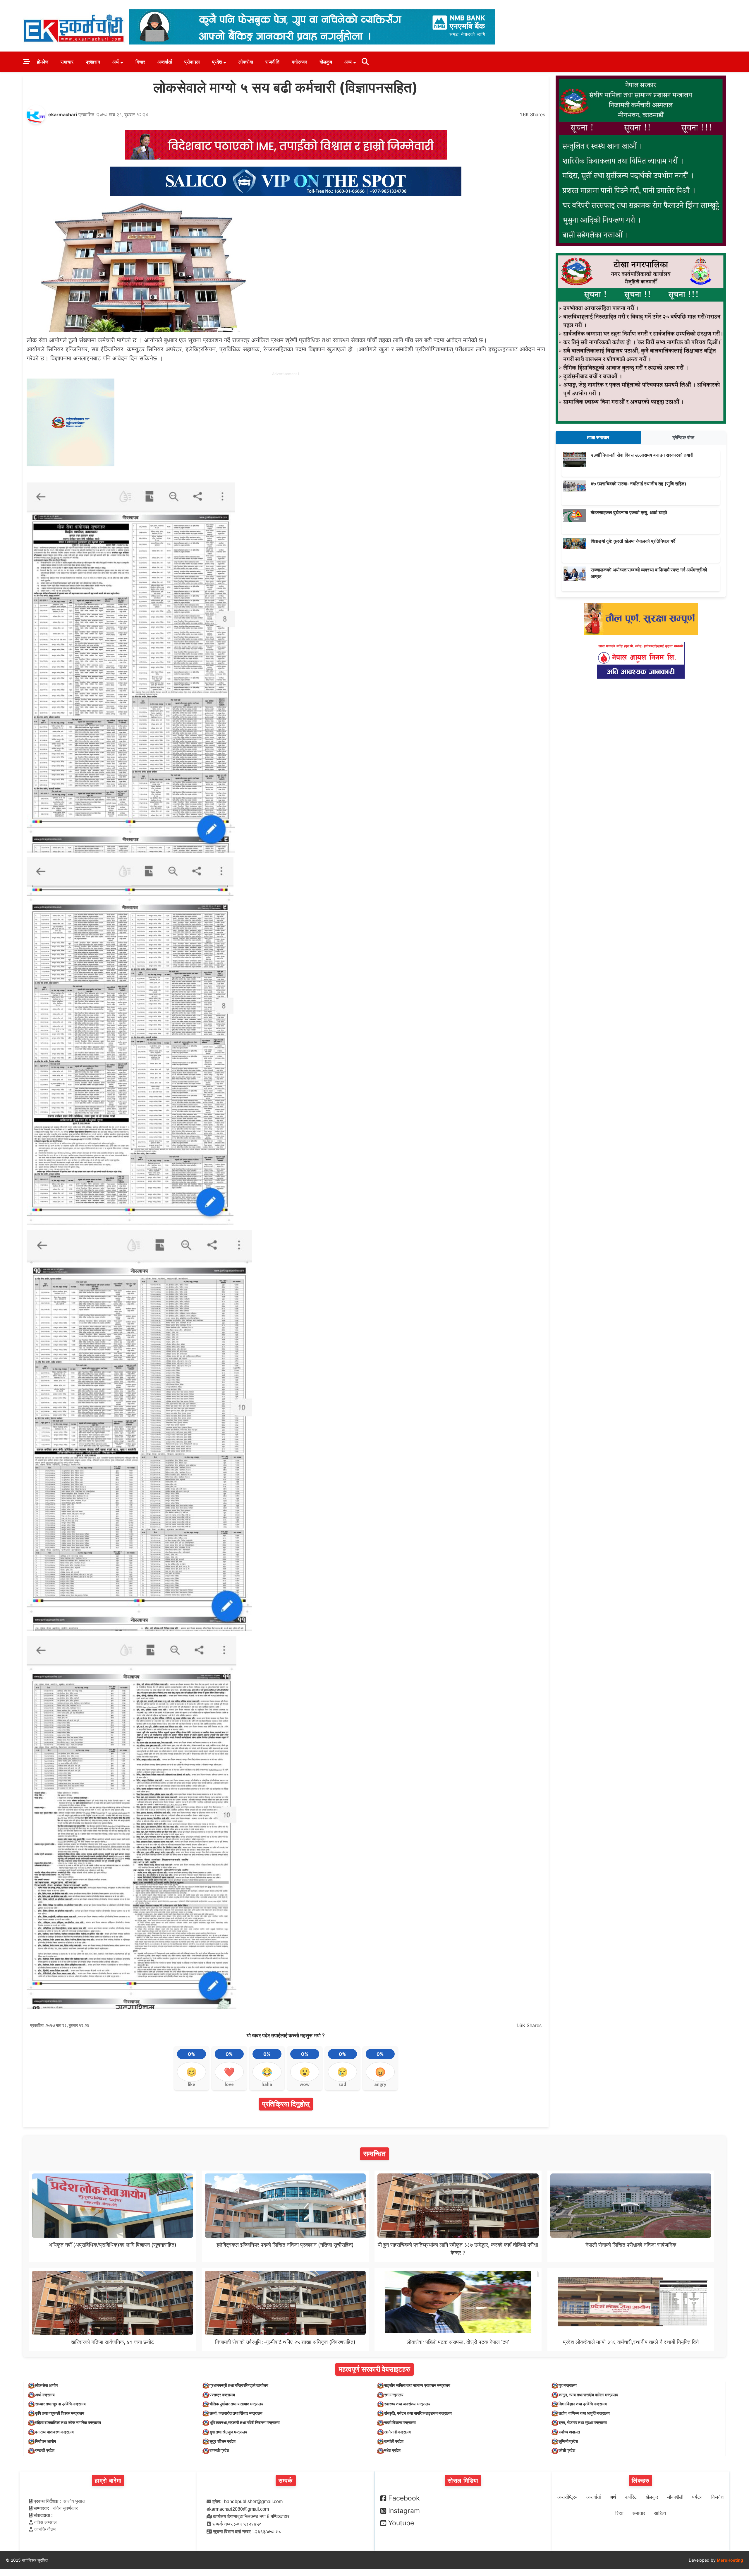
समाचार (67, 62)
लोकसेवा (246, 62)
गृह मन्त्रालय (568, 2385)
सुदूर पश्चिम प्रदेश (223, 2441)
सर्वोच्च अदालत (569, 2432)
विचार (140, 62)
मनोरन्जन (299, 62)
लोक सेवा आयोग (46, 2385)
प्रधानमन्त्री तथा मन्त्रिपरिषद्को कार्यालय (239, 2385)
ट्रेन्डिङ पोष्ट (683, 437)
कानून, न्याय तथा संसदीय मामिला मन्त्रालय (588, 2395)
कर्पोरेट (631, 2497)
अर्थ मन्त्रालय (45, 2395)
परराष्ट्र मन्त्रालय (222, 2395)
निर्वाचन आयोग (45, 2441)
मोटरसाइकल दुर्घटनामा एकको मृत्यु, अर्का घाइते (629, 512)
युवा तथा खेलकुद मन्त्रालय (228, 2432)
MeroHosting (730, 2560)
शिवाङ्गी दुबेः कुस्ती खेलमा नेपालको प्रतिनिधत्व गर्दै (633, 541)
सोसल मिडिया (463, 2481)
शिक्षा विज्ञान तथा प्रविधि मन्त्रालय (583, 2404)
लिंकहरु (640, 2481)
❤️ (229, 2072)
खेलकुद (326, 62)
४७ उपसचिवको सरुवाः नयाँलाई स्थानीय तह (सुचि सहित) (639, 484)
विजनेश (717, 2497)
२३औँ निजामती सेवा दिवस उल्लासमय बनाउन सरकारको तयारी (642, 455)
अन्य (348, 62)
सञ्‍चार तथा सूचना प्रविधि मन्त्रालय (60, 2404)
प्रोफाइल (192, 62)
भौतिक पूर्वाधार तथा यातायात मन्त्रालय (236, 2404)
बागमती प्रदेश (219, 2450)
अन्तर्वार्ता (165, 62)
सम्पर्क (286, 2481)
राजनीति (272, 62)
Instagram (404, 2511)
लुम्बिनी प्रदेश (568, 2441)
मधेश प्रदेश (392, 2450)
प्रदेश (217, 62)
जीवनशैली (675, 2497)
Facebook (404, 2498)
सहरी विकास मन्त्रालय (400, 2422)
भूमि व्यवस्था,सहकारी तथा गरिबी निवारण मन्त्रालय (245, 2422)
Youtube (401, 2523)
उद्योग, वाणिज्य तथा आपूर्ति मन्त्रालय (584, 2413)
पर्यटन (697, 2497)
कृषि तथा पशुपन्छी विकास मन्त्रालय (60, 2413)
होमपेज (43, 62)
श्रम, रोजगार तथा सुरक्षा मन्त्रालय (583, 2422)
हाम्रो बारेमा (108, 2481)
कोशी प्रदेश (567, 2450)
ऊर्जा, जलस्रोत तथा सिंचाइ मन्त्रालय (236, 2413)
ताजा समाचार (598, 437)
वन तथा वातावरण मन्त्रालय (54, 2432)
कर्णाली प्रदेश (394, 2441)
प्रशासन (93, 62)
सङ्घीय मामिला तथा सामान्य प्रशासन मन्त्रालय (417, 2385)
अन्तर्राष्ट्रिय (567, 2497)
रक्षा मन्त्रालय (394, 2395)
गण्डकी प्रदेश (45, 2450)
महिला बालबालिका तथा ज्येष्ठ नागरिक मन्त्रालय (68, 2422)
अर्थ (116, 62)
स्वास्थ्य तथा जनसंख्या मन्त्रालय (407, 2404)
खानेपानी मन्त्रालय (397, 2432)
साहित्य (660, 2513)
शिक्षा (619, 2513)
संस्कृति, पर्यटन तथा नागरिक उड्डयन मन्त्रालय (418, 2413)
